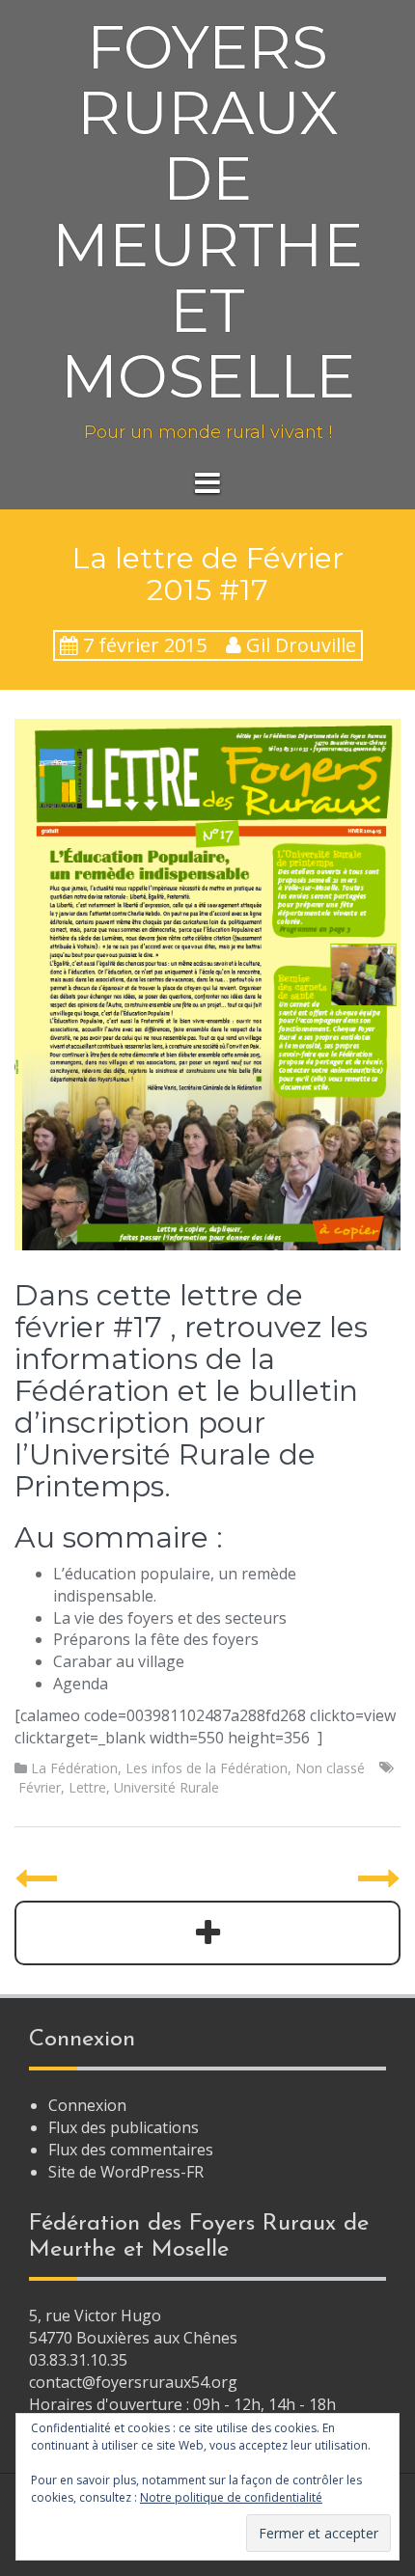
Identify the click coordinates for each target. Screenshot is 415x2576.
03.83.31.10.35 (78, 2360)
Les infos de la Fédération (207, 1768)
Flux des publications (124, 2127)
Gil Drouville (301, 645)
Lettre (87, 1787)
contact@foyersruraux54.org (133, 2382)
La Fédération (74, 1768)
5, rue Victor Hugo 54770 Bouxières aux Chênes (133, 2327)
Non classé (330, 1768)
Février (40, 1787)
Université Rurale (166, 1787)
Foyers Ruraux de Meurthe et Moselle (207, 212)
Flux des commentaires (131, 2150)
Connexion (87, 2105)
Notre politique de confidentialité (231, 2497)
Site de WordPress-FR (126, 2172)
